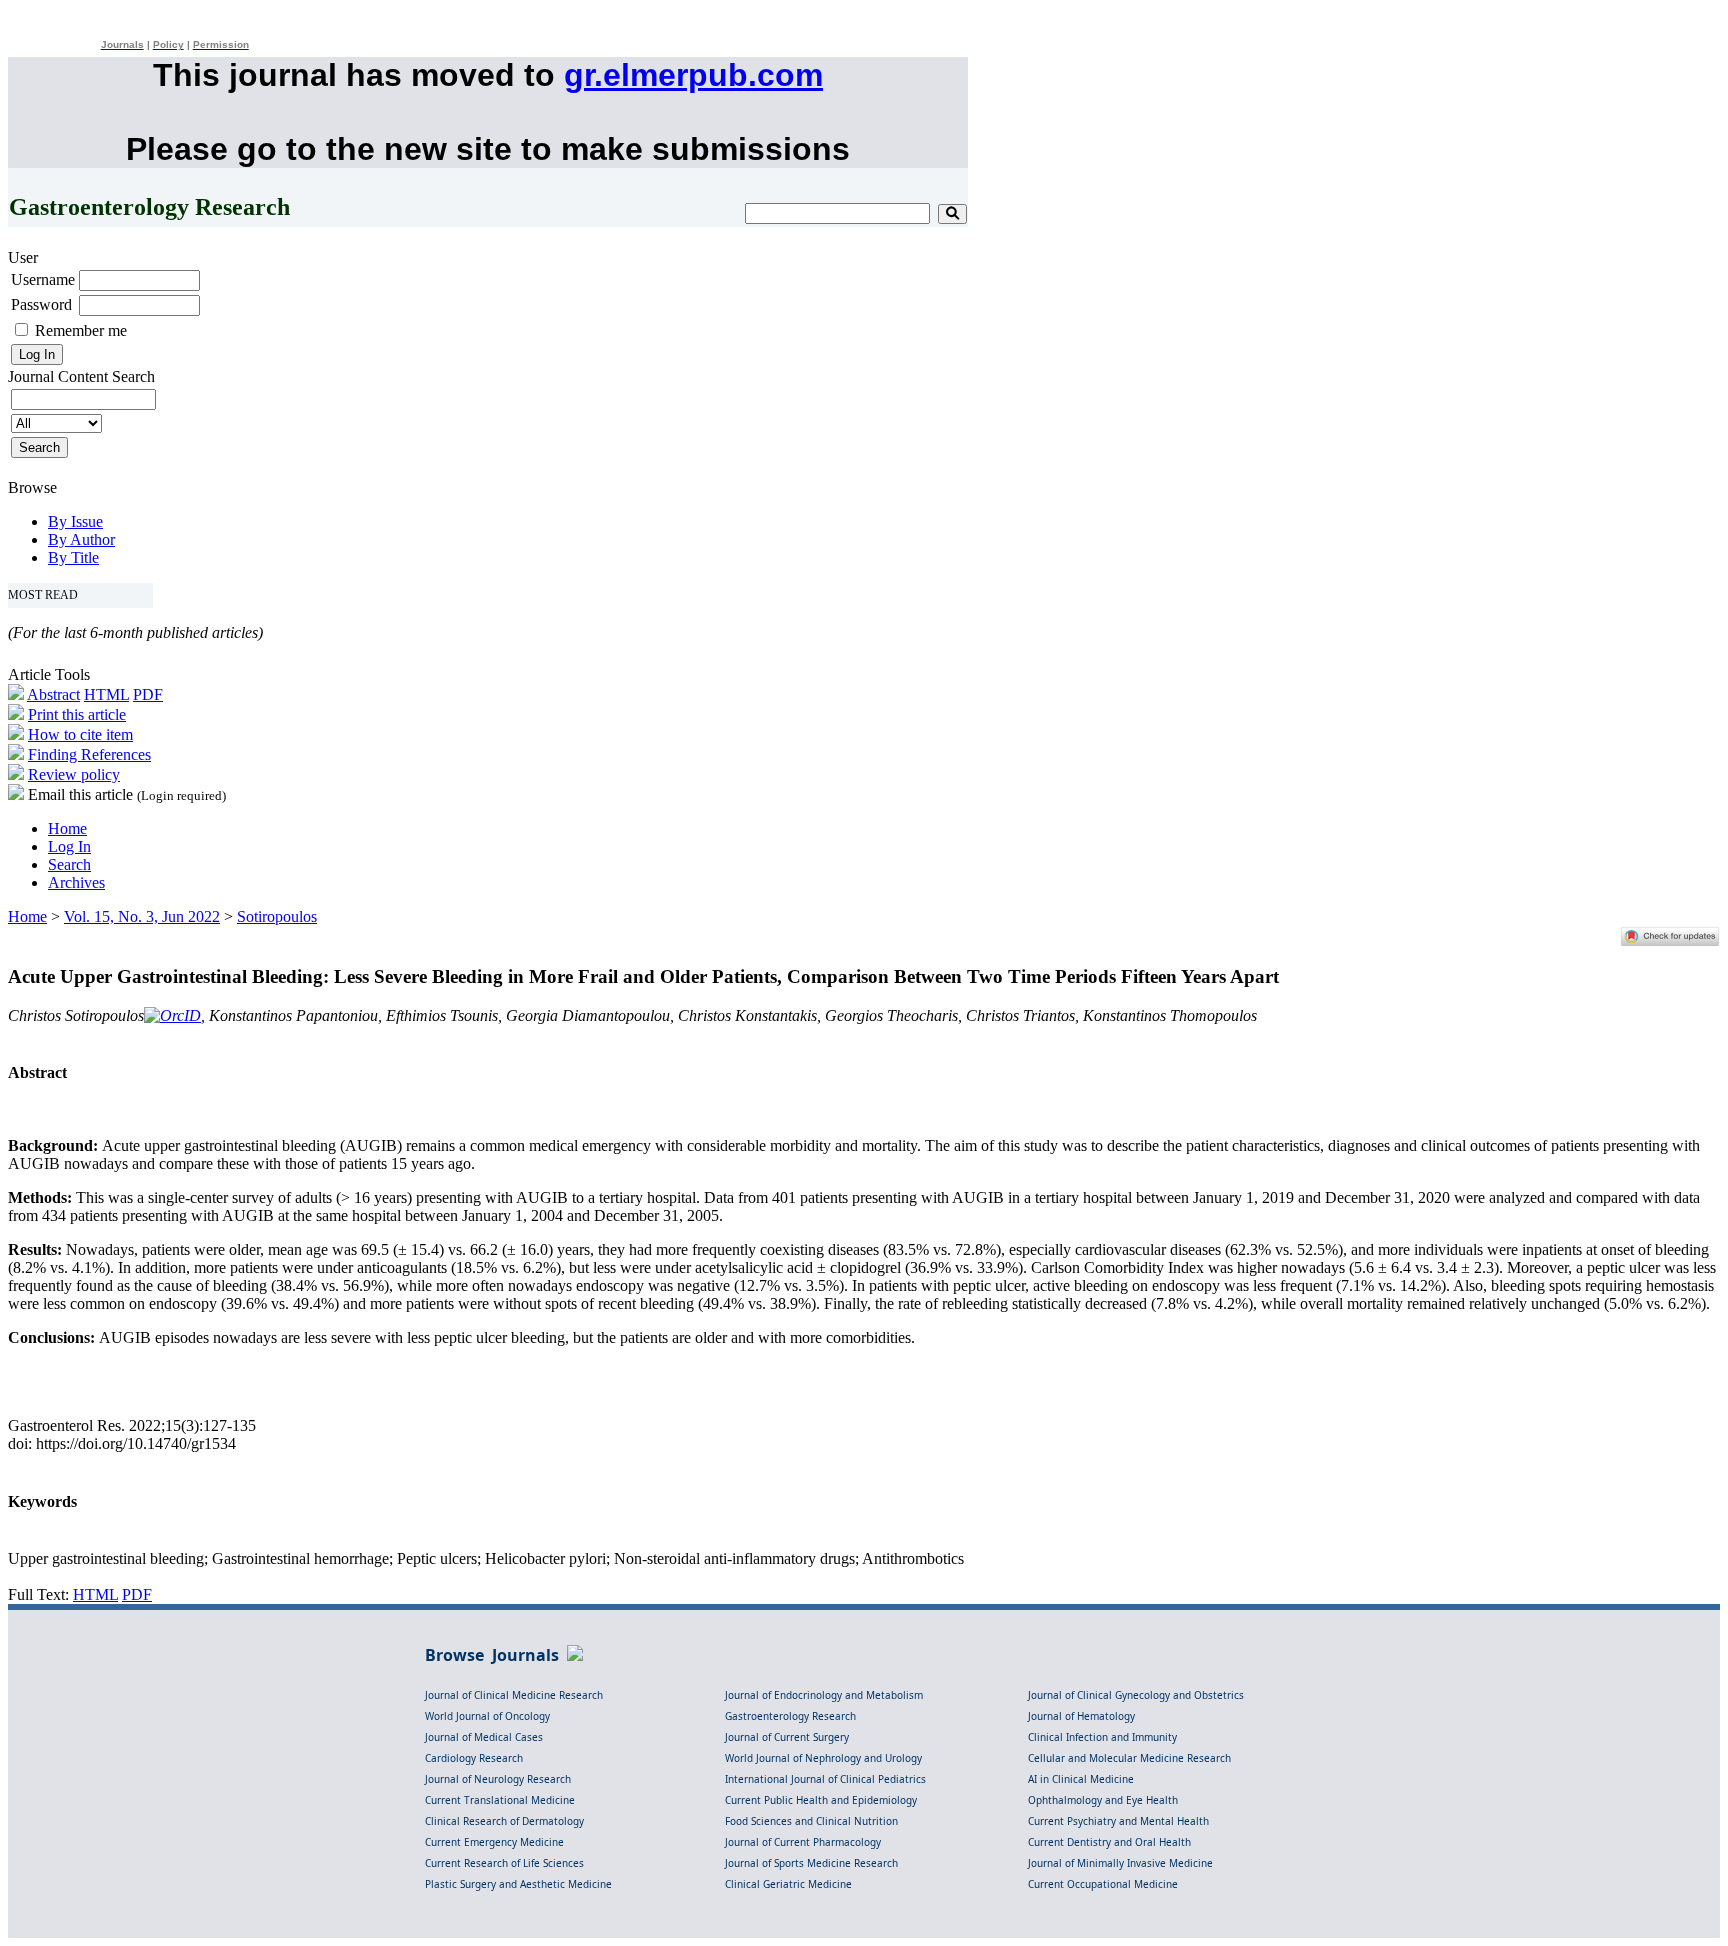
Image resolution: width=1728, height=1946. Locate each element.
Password (41, 304)
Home (67, 828)
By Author (81, 539)
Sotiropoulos (277, 916)
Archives (76, 882)
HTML (106, 694)
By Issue (75, 521)
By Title (73, 557)
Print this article (77, 714)
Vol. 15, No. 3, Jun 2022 (142, 916)
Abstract (53, 694)
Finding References (89, 754)
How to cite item (80, 734)
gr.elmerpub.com (693, 75)
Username (43, 279)
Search (69, 864)
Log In (69, 846)
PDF (148, 694)
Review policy (74, 774)
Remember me (81, 330)
